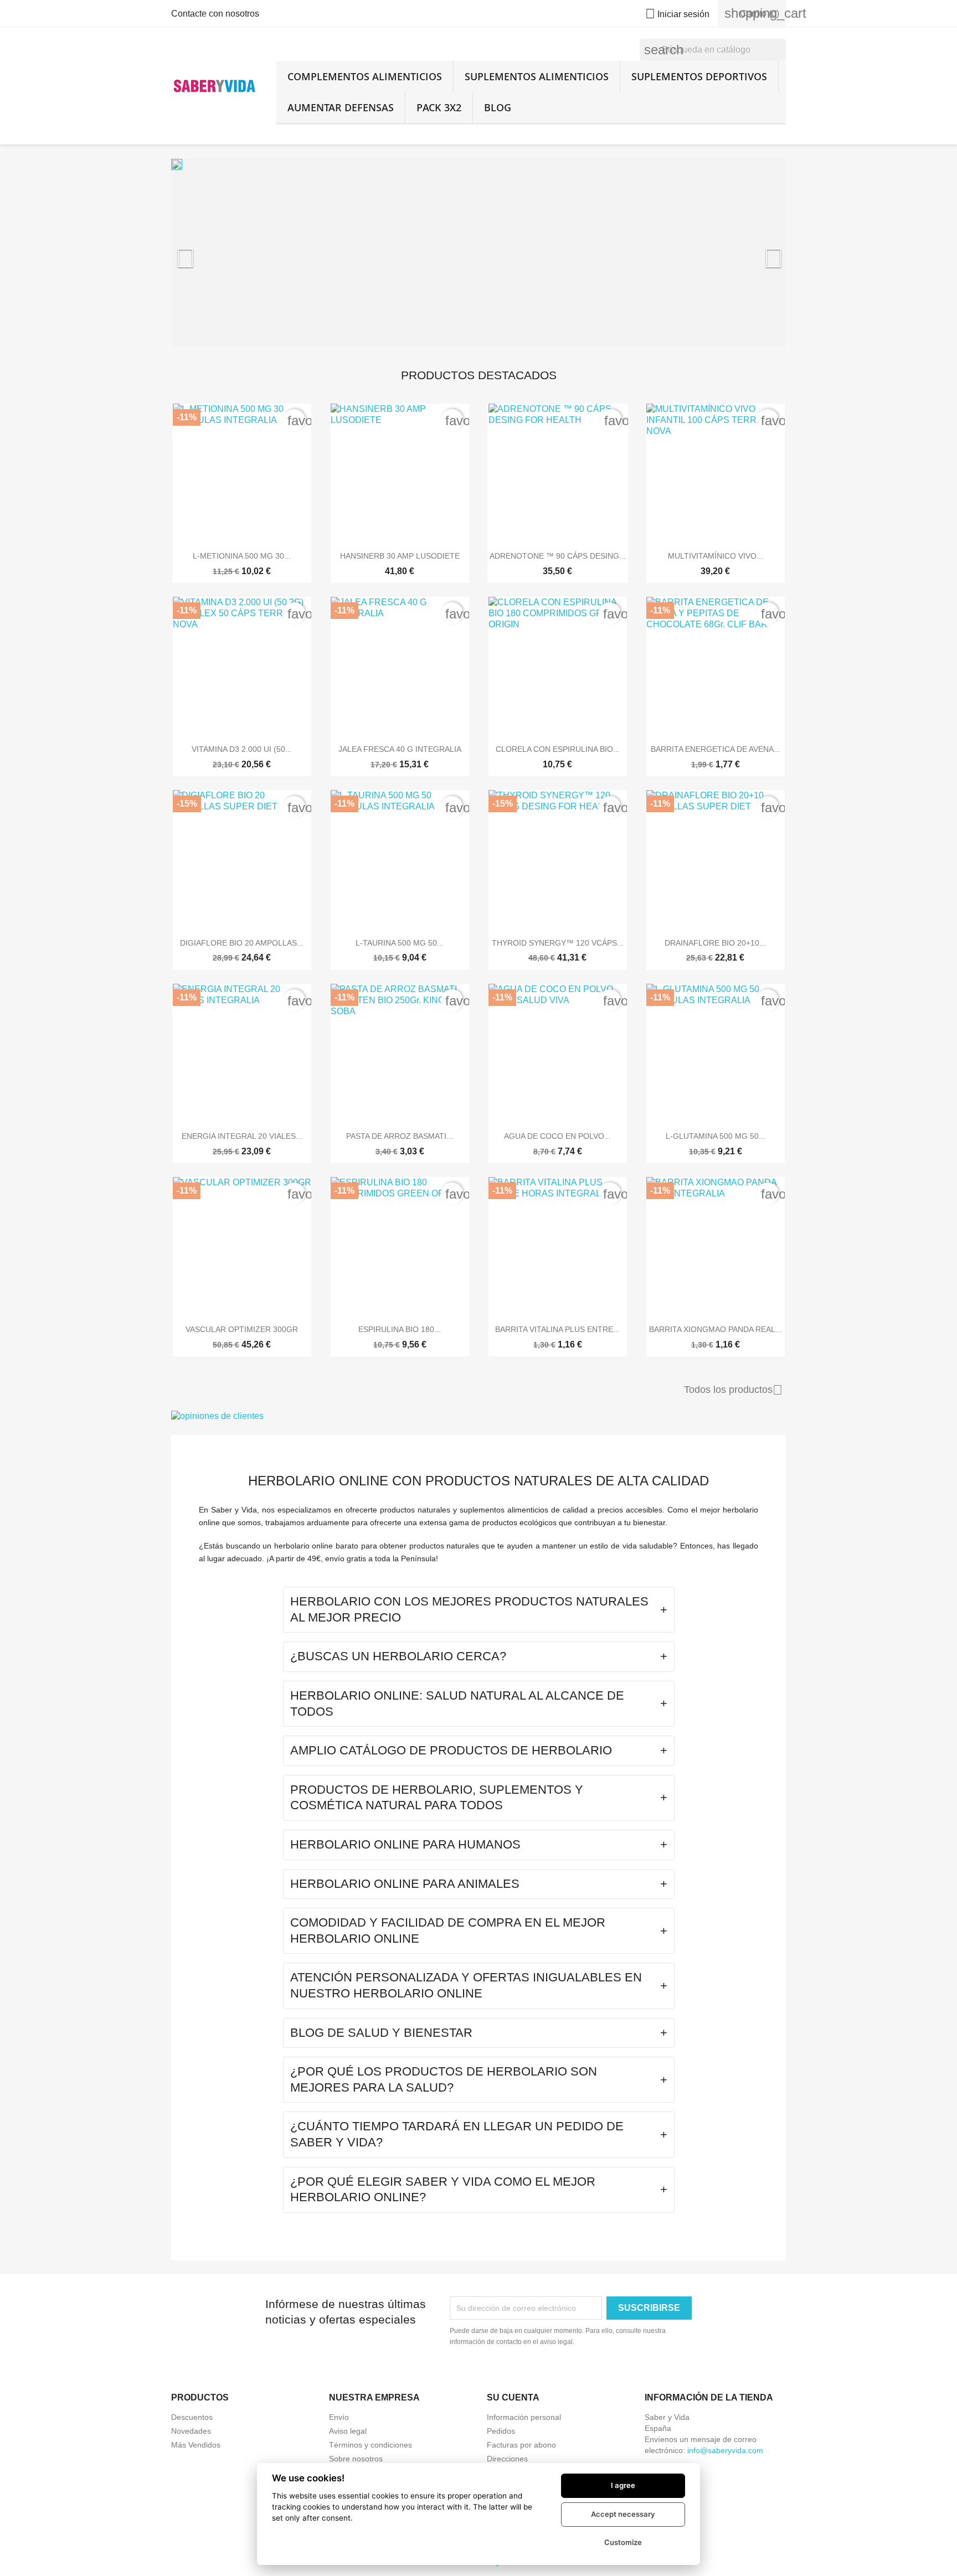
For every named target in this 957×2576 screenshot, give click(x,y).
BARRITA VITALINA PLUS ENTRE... (557, 1329)
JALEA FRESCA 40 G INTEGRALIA (400, 749)
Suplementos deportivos (699, 76)
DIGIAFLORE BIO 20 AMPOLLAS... (242, 943)
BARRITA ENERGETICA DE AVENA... (716, 749)
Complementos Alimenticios (365, 76)
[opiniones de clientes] (478, 1416)
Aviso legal (348, 2431)
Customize (623, 2542)
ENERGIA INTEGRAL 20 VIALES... (242, 1136)
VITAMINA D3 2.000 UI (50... (242, 749)
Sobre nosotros (356, 2459)
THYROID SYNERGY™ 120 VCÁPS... (558, 943)
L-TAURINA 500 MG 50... (400, 943)
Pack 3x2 (439, 107)
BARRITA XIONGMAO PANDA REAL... (716, 1329)
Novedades (191, 2431)
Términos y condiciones (371, 2445)
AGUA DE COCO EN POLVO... (557, 1136)
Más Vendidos (196, 2445)
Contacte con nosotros (215, 14)
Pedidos (501, 2431)
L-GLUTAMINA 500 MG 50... (716, 1136)
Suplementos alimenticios (537, 76)
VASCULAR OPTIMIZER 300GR (242, 1329)
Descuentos (192, 2417)
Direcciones (507, 2459)
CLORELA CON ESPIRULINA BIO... (558, 749)
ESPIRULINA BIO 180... (400, 1329)
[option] (478, 252)
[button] (217, 252)
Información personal (524, 2417)
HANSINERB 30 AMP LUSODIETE (400, 556)
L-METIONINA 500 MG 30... (242, 556)
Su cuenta (513, 2397)
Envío (339, 2417)
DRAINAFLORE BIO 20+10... (715, 943)
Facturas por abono (521, 2445)
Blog (498, 107)
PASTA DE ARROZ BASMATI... (400, 1136)
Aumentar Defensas (341, 107)
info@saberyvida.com (725, 2450)
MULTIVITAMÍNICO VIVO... (716, 556)
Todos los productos (733, 1390)
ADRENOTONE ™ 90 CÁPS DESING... (558, 556)
